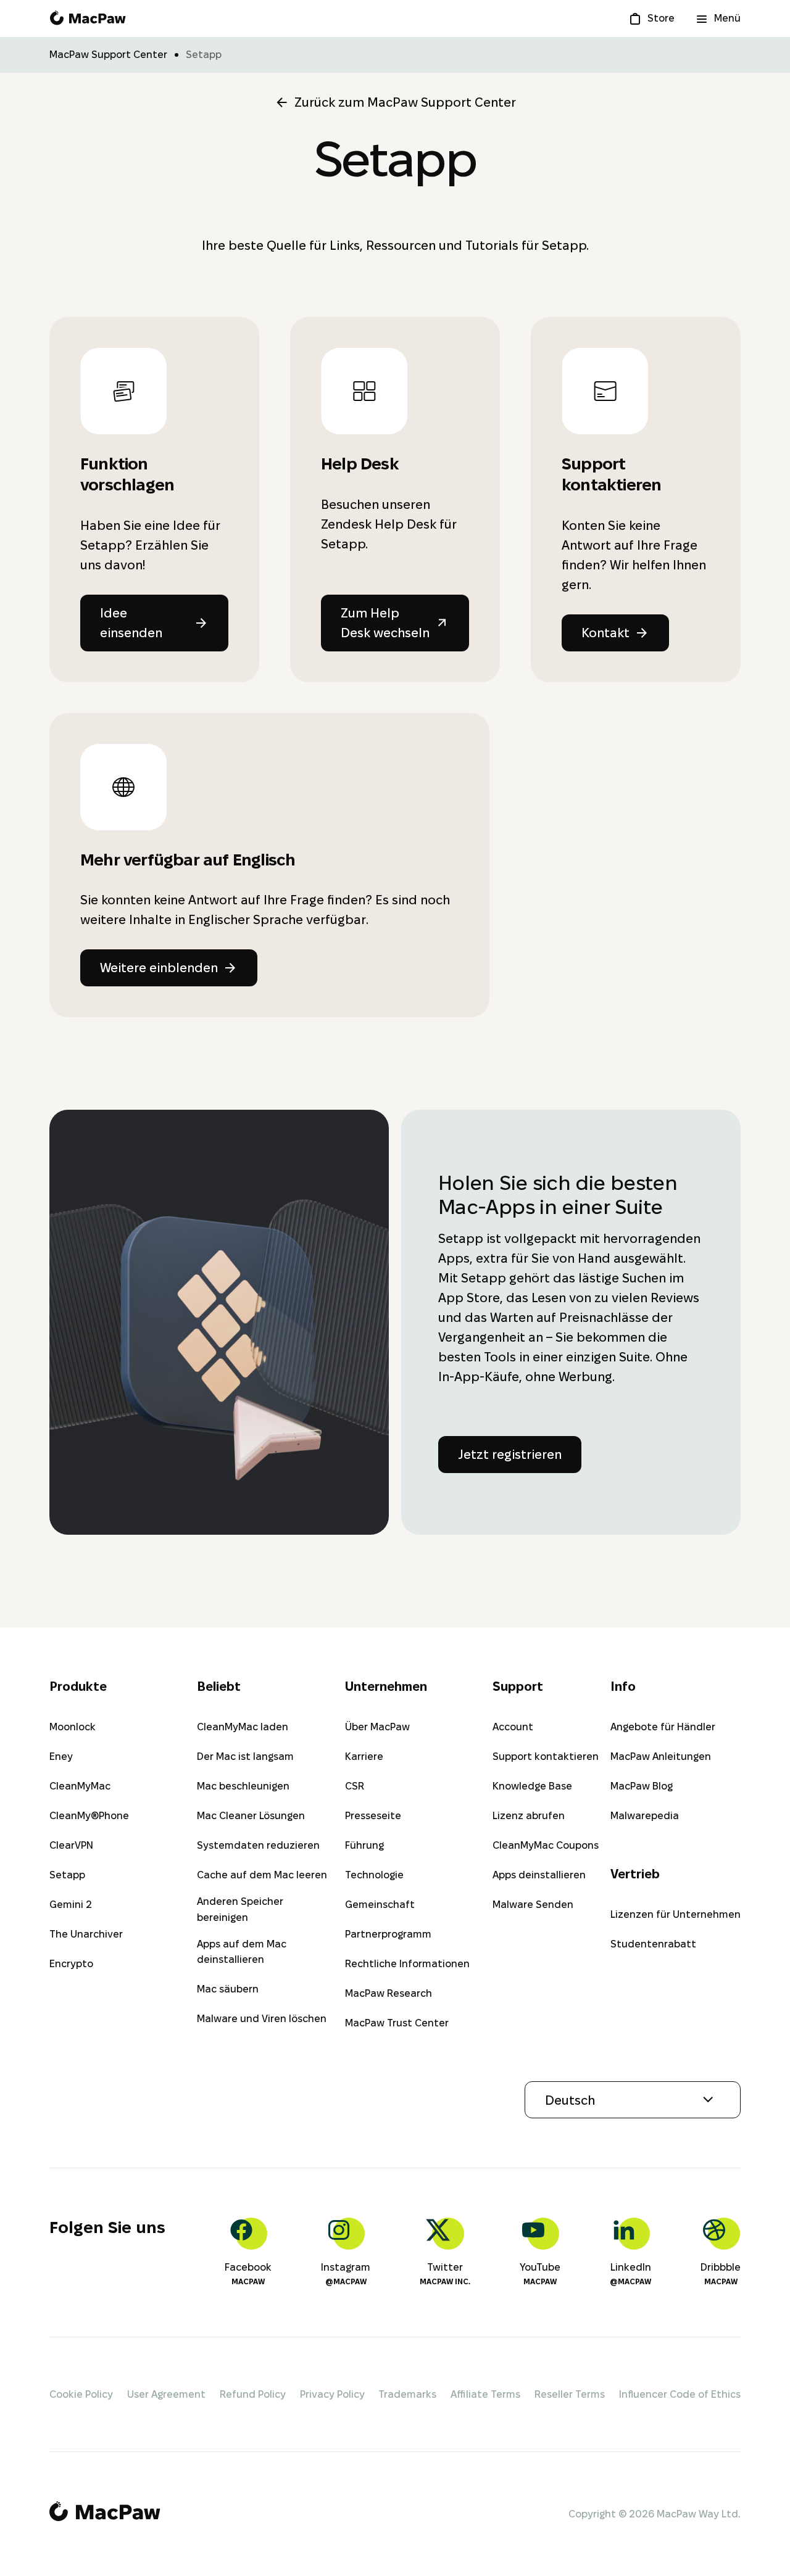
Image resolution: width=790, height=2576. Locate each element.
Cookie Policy (81, 2394)
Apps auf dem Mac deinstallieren (242, 1952)
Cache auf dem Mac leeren (262, 1875)
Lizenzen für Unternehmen (676, 1914)
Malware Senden (533, 1905)
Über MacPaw (377, 1727)
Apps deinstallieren (539, 1875)
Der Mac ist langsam (245, 1757)
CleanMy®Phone (89, 1816)
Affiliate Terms (485, 2394)
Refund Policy (253, 2394)
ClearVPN (71, 1845)
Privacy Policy (332, 2394)
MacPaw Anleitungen (661, 1757)
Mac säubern (228, 1989)
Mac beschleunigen (243, 1786)
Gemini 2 (71, 1905)
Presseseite (373, 1816)
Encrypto (71, 1964)
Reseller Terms (570, 2394)
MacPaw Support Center (108, 55)
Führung (364, 1845)
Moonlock (73, 1727)
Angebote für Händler (663, 1727)
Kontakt (605, 633)
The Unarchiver (86, 1934)
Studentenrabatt (653, 1944)
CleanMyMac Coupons (546, 1845)
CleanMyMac (80, 1786)
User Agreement (166, 2394)
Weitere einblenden (159, 968)
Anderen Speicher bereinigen (240, 1909)
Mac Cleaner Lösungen (251, 1816)
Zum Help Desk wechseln (385, 623)
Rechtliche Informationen (407, 1964)
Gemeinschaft (380, 1905)
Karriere (364, 1757)
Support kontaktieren (546, 1757)
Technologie (374, 1875)
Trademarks (407, 2394)
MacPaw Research (389, 1993)
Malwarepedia (645, 1816)
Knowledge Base (532, 1786)
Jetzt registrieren (510, 1455)
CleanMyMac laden (243, 1727)
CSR (355, 1786)
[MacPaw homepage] (88, 19)
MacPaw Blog (642, 1786)
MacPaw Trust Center (397, 2023)
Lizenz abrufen (529, 1816)
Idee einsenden (131, 623)
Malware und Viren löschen (262, 2019)
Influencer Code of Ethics (680, 2394)
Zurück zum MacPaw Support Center (405, 102)
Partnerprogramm (388, 1934)
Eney (61, 1757)
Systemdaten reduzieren (258, 1845)
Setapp (67, 1875)
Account (513, 1727)
